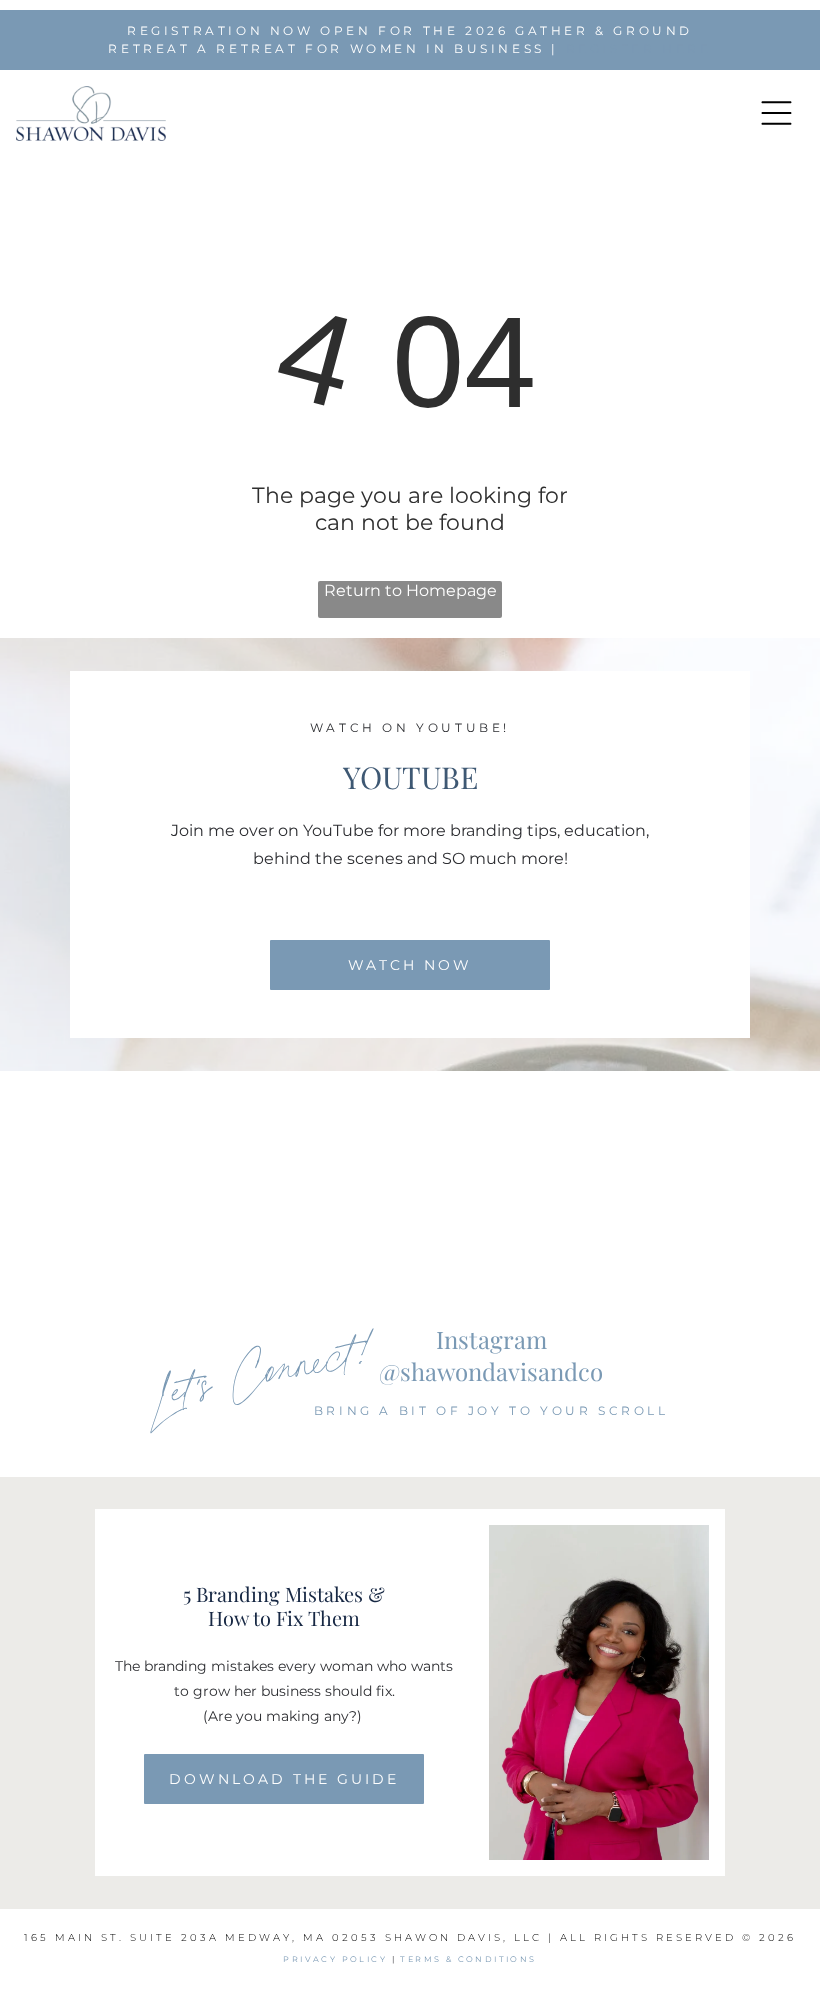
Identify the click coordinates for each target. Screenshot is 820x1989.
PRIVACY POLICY (335, 1959)
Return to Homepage (410, 590)
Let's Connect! (263, 1368)
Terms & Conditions (468, 1959)
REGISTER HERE (639, 48)
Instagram (491, 1339)
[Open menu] (776, 113)
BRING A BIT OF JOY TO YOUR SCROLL (491, 1410)
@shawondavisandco (491, 1371)
